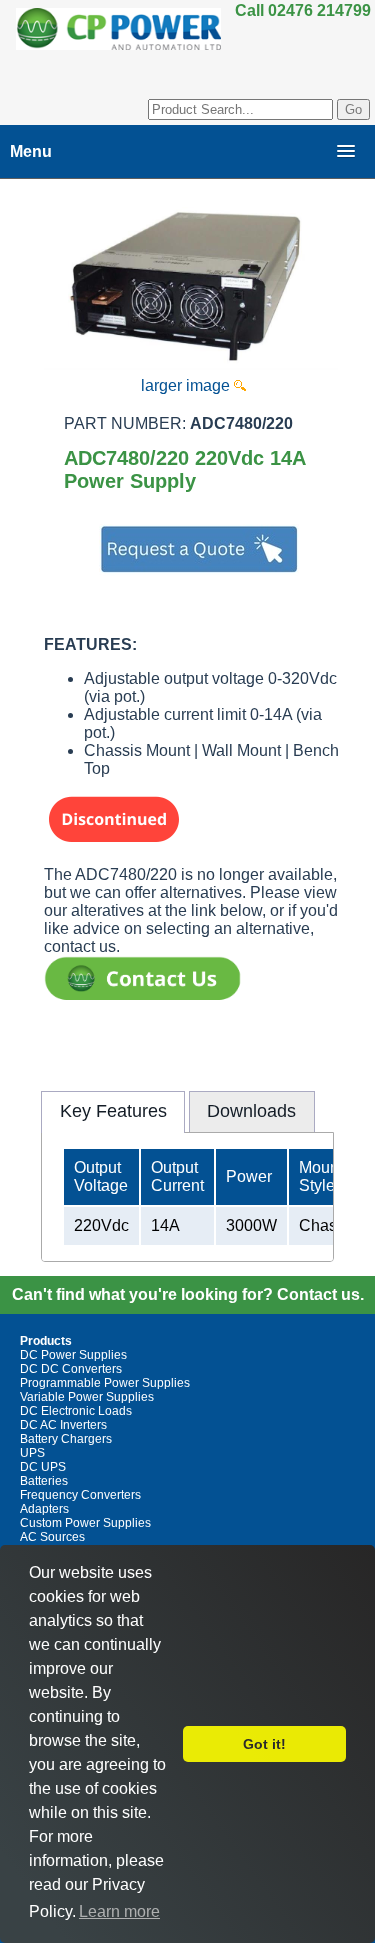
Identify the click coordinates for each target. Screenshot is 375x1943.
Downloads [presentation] (251, 1111)
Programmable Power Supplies (105, 1383)
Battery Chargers (66, 1439)
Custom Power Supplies (85, 1523)
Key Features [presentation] (113, 1111)
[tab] (113, 1112)
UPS (32, 1453)
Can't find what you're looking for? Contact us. (188, 1294)
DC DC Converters (71, 1369)
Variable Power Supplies (87, 1397)
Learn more (119, 1911)
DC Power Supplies (73, 1355)
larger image (187, 385)
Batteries (44, 1481)
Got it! (264, 1744)
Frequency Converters (80, 1495)
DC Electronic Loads (76, 1411)
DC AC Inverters (63, 1425)
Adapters (44, 1509)
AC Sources (52, 1537)
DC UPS (43, 1467)
